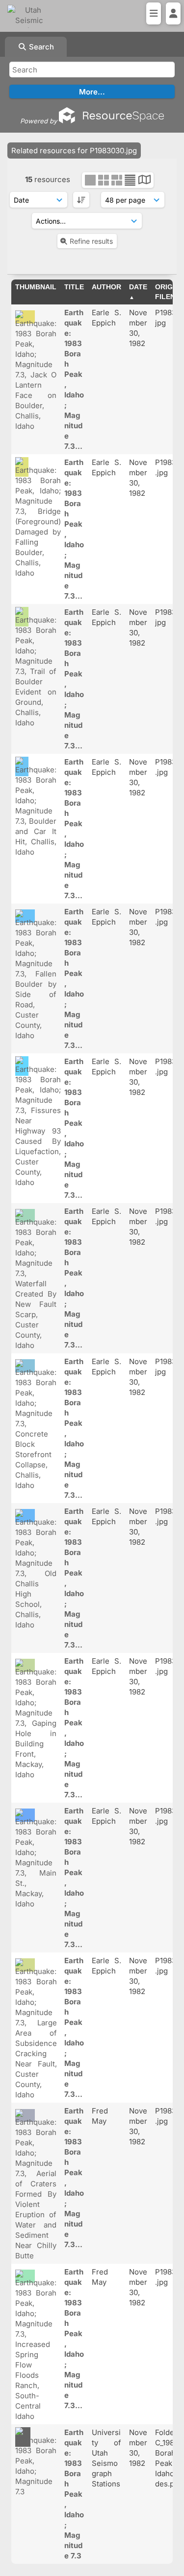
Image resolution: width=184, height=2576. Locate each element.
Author (106, 287)
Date (138, 287)
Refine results (91, 241)
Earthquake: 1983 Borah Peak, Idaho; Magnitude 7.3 (74, 2494)
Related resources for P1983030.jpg (74, 151)
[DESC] (81, 200)
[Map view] (145, 181)
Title (74, 287)
